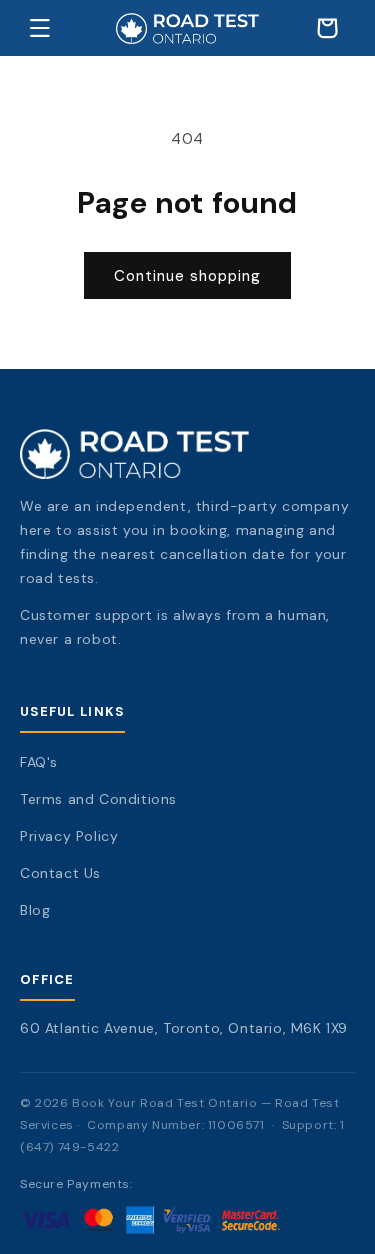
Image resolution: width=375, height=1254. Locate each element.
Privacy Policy (69, 836)
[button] (40, 28)
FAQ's (39, 762)
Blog (35, 910)
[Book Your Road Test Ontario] (187, 454)
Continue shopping (187, 276)
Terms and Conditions (98, 799)
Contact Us (60, 873)
